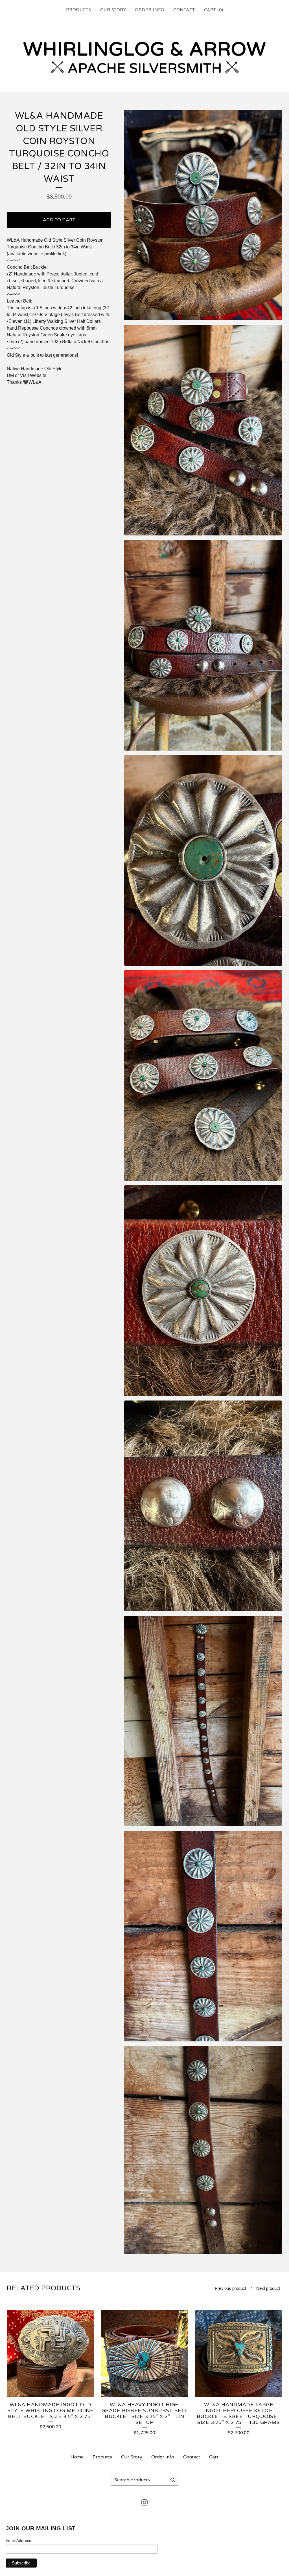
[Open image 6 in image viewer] (203, 1291)
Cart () (214, 10)
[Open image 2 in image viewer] (203, 430)
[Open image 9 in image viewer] (203, 1936)
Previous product (230, 2288)
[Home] (144, 54)
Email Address (18, 2540)
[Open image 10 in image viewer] (203, 2150)
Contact (184, 10)
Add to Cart (59, 220)
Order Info (150, 10)
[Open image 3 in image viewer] (203, 645)
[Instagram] (144, 2502)
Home (77, 2457)
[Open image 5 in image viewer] (203, 1076)
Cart (214, 2457)
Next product (268, 2288)
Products (79, 10)
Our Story (113, 10)
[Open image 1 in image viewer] (203, 215)
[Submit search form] (173, 2480)
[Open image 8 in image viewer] (203, 1721)
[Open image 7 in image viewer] (203, 1506)
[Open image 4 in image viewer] (203, 860)
